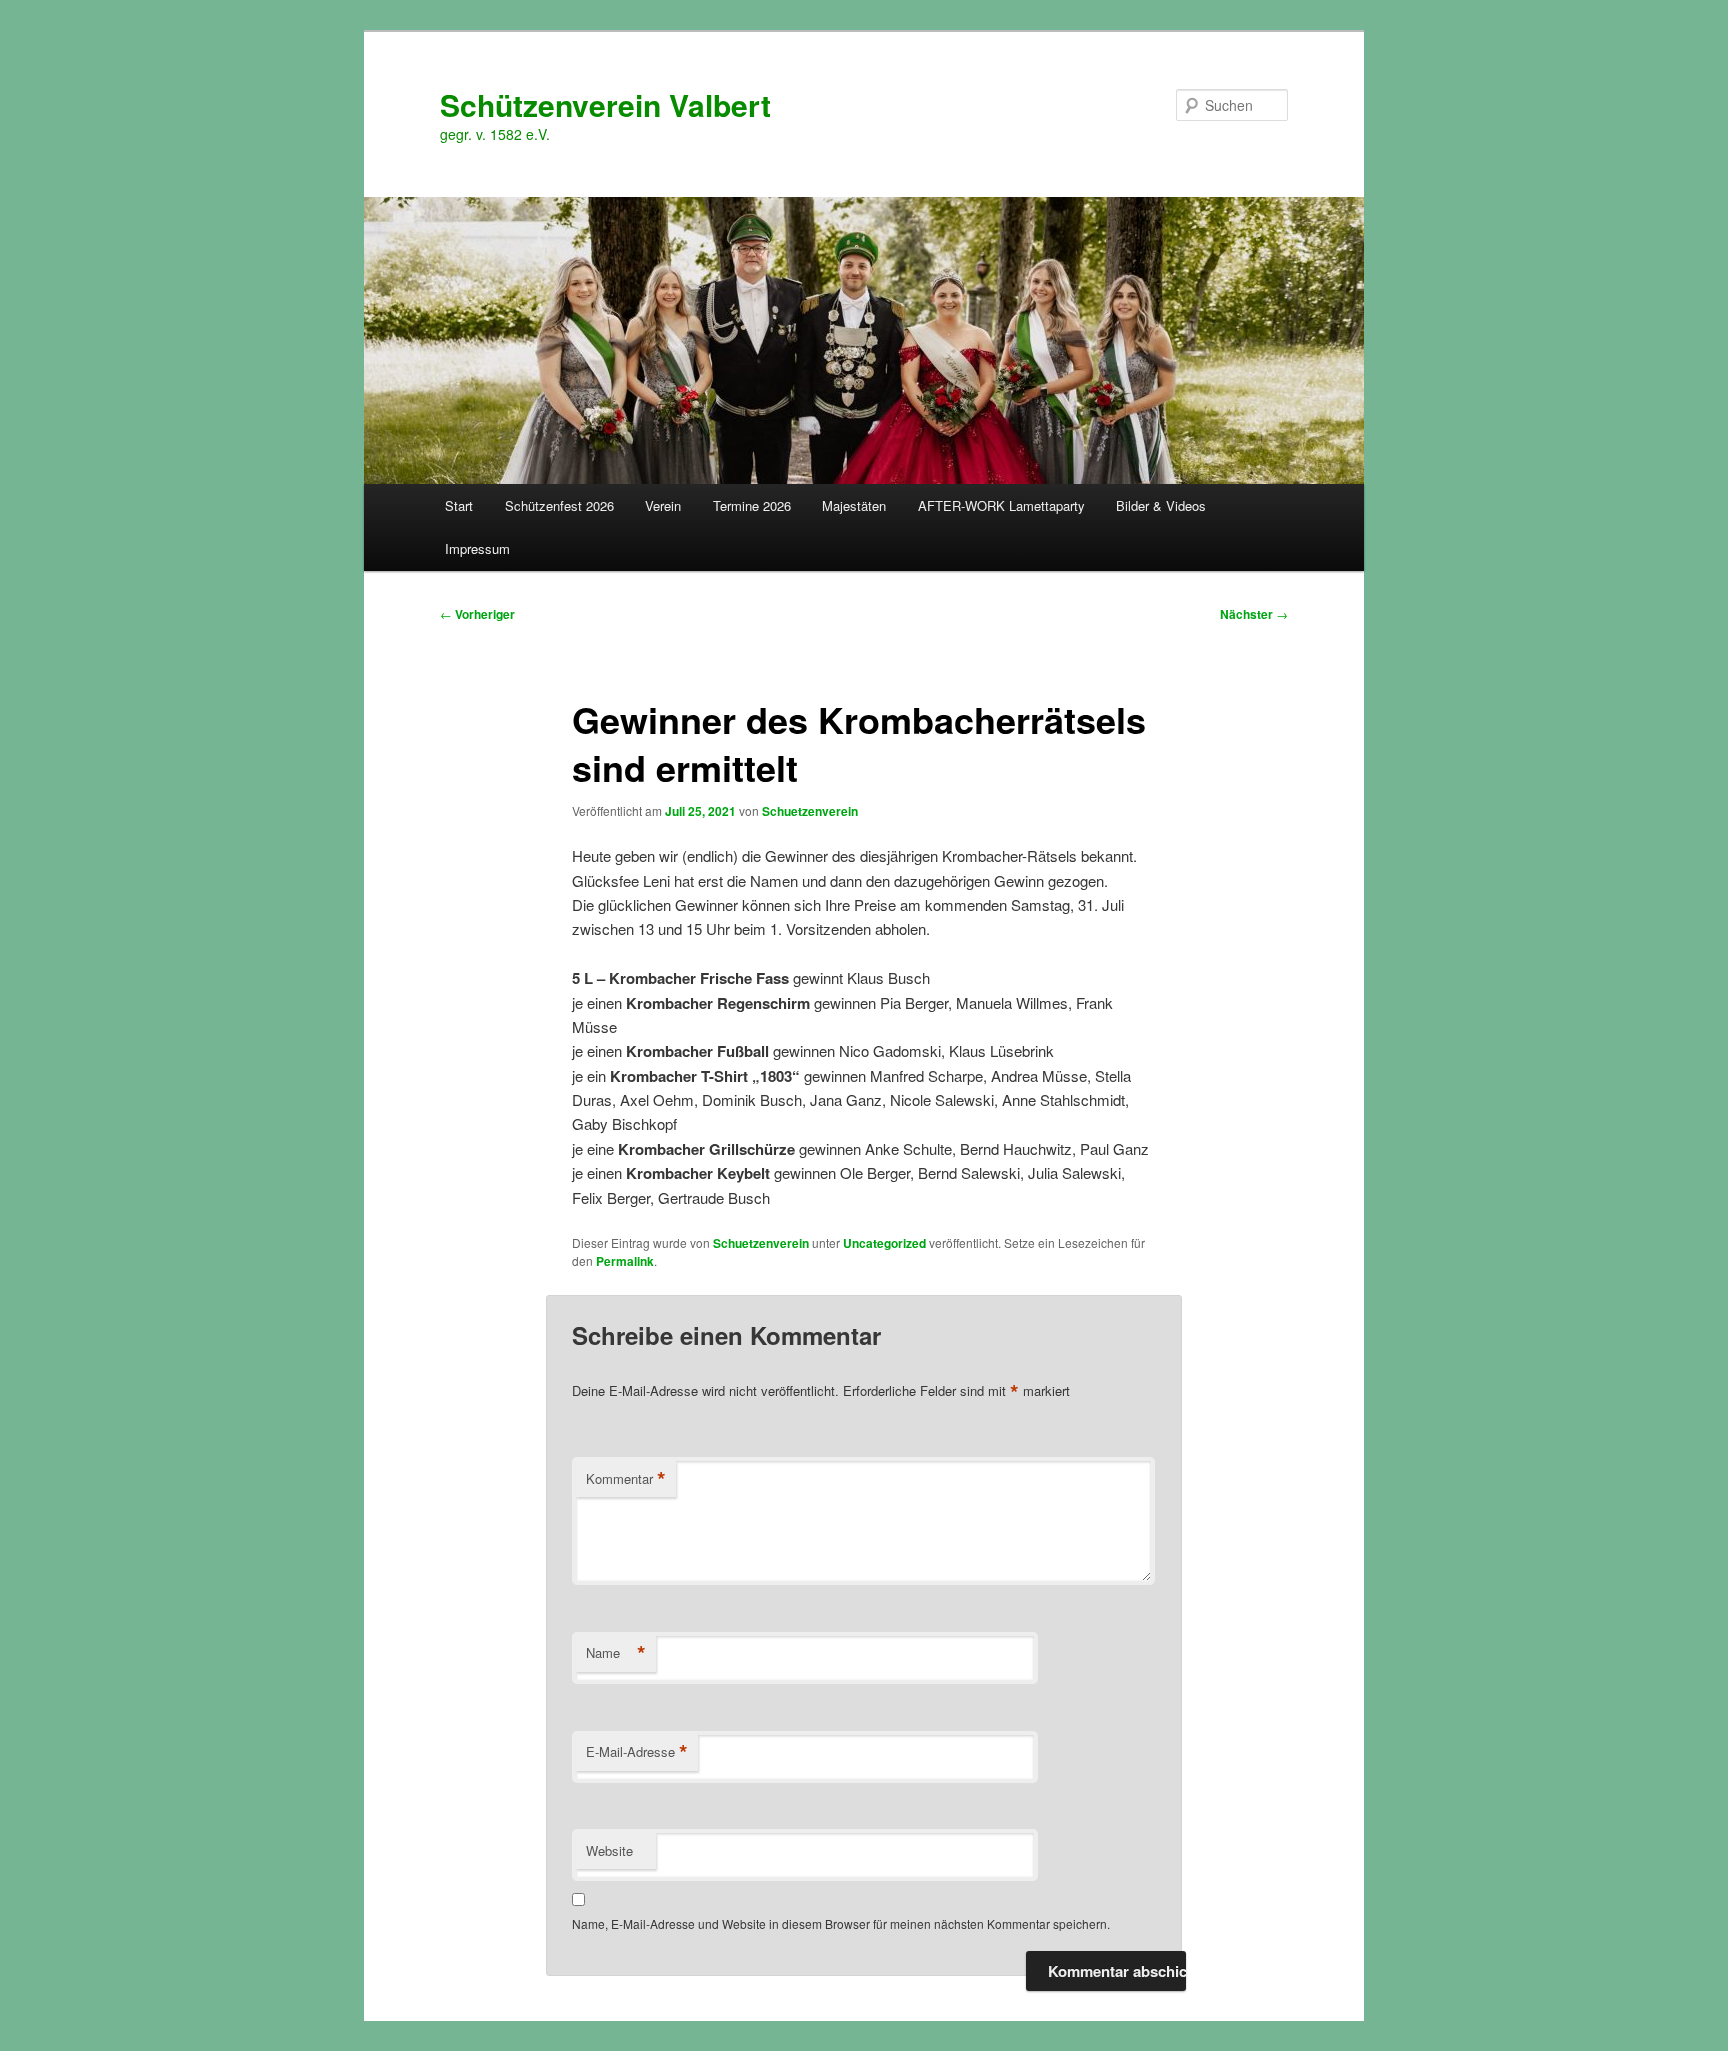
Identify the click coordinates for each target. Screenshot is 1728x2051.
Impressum (477, 548)
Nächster (1254, 614)
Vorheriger (477, 614)
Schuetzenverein (810, 811)
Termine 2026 (752, 505)
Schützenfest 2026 (559, 505)
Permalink (625, 1261)
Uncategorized (884, 1243)
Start (459, 505)
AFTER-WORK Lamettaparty (1001, 505)
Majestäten (854, 505)
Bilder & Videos (1161, 505)
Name (616, 1653)
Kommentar (626, 1479)
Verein (663, 505)
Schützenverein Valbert (605, 104)
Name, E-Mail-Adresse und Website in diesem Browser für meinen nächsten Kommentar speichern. (841, 1923)
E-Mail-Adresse (637, 1752)
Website (609, 1850)
